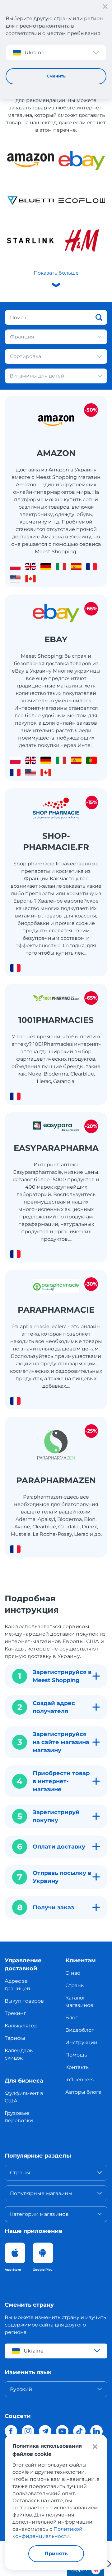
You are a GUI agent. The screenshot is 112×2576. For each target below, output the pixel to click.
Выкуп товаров (24, 2001)
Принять (56, 2554)
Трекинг (15, 2013)
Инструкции (81, 2042)
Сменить (56, 76)
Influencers (79, 2080)
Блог (72, 2018)
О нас (73, 1973)
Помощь (76, 2055)
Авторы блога (83, 2092)
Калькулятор (21, 2026)
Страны (75, 1985)
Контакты (78, 2067)
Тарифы (15, 2038)
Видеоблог (80, 2030)
